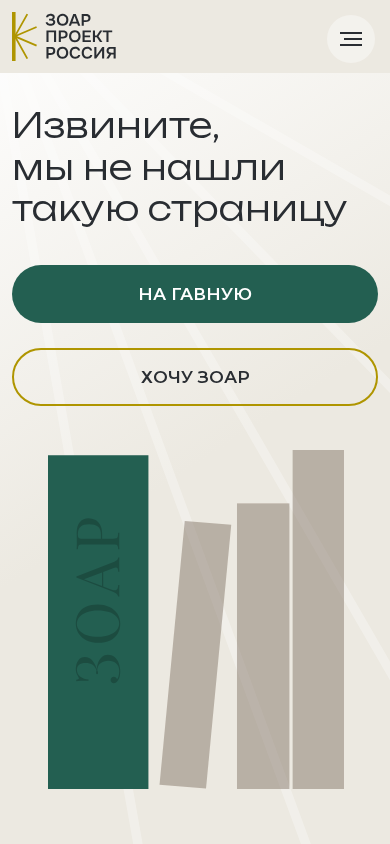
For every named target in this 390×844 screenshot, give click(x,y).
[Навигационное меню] (351, 39)
